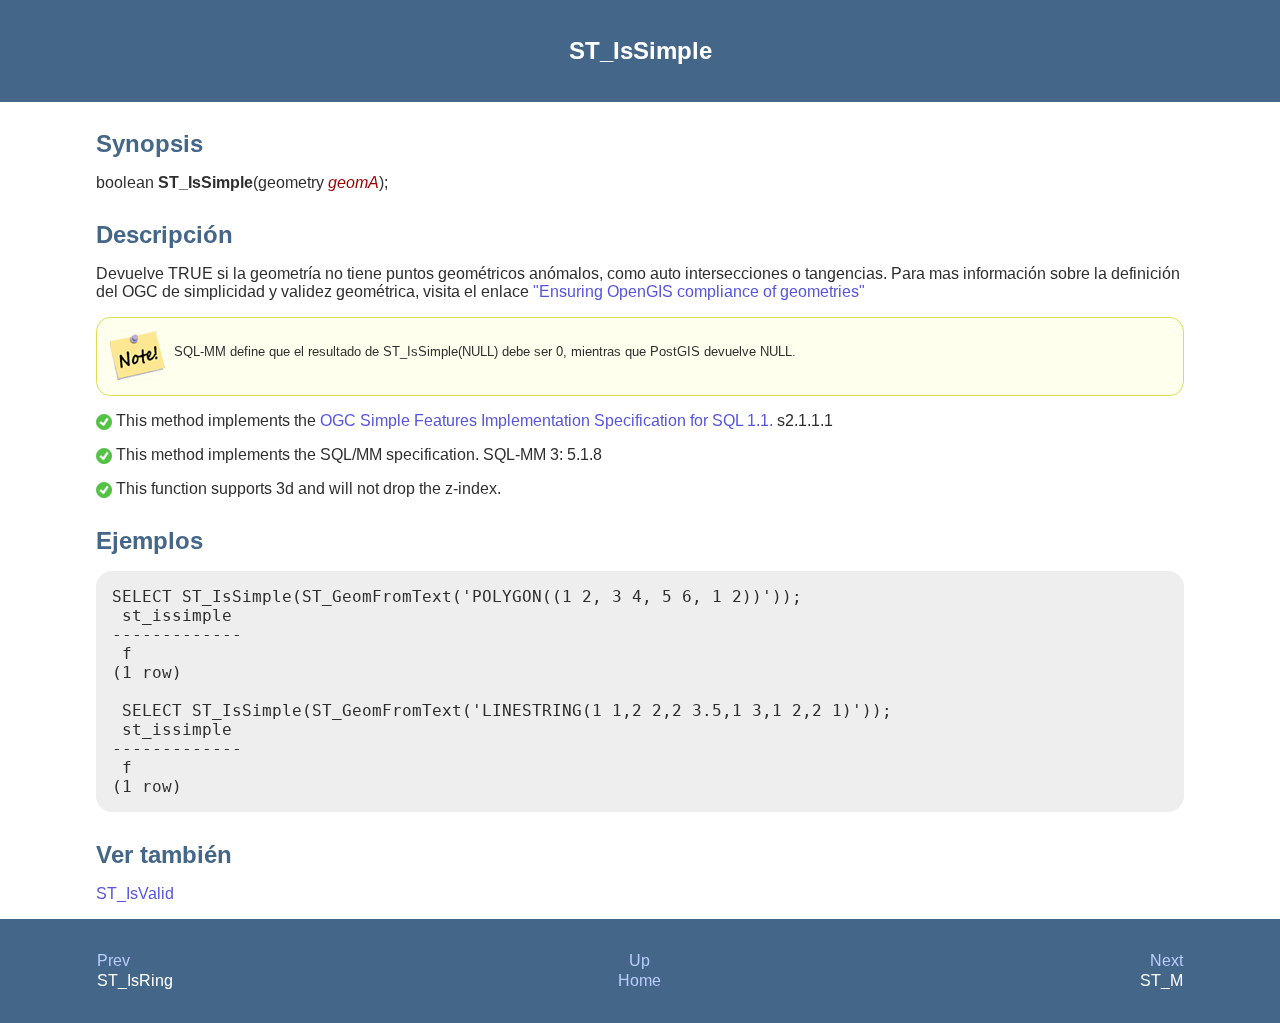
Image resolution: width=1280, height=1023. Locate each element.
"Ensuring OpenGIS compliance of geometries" (699, 291)
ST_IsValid (135, 893)
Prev (113, 960)
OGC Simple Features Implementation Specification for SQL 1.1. (546, 420)
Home (639, 980)
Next (1166, 960)
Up (639, 960)
